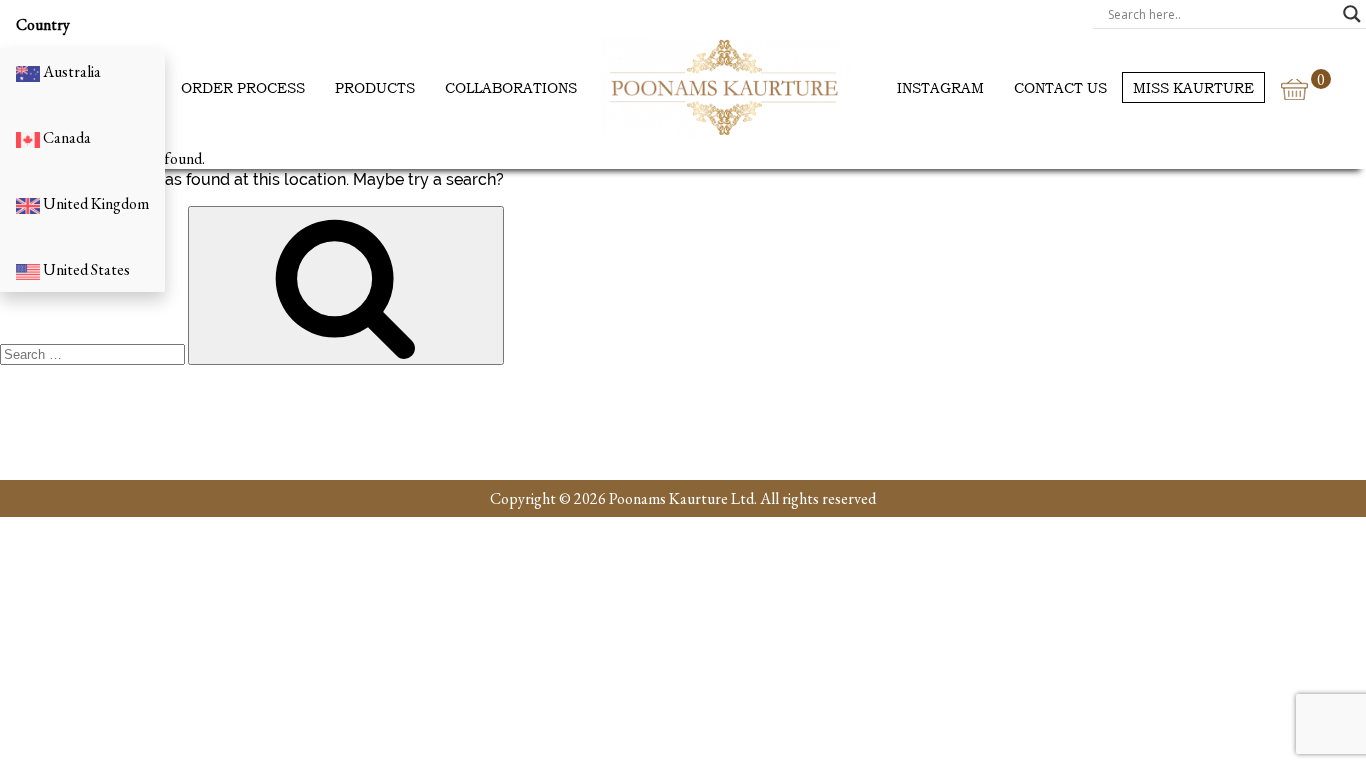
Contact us (1060, 87)
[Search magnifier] (1352, 14)
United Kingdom (94, 203)
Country (43, 24)
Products (375, 87)
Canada (65, 137)
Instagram (940, 87)
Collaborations (511, 87)
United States (85, 269)
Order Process (243, 87)
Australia (70, 71)
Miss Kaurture (1193, 87)
